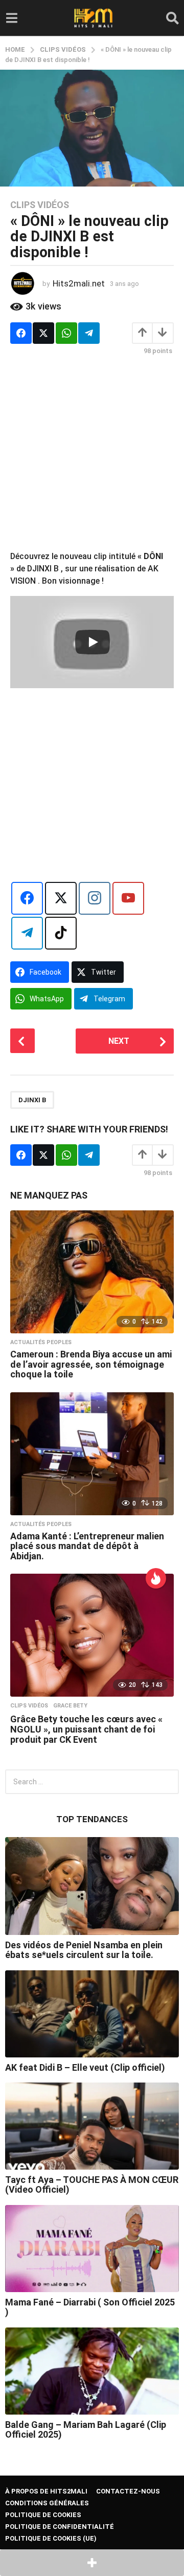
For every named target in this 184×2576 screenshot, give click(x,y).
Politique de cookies (43, 2515)
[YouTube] (128, 898)
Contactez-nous (128, 2491)
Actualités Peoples (41, 1343)
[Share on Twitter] (43, 333)
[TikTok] (61, 933)
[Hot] (156, 1578)
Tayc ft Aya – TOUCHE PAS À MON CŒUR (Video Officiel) (92, 2185)
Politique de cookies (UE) (51, 2538)
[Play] (93, 642)
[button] (11, 18)
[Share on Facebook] (21, 333)
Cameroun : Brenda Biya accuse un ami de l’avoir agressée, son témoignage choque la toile (91, 1364)
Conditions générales (47, 2503)
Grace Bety (70, 1706)
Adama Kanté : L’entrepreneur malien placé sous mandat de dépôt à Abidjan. (87, 1546)
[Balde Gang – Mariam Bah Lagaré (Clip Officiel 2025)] (92, 2371)
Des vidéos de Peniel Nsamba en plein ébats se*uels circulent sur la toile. (84, 1950)
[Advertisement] (92, 458)
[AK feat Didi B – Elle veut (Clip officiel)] (92, 2014)
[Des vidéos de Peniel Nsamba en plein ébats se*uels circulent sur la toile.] (92, 1886)
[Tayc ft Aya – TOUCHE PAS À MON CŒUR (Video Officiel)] (92, 2126)
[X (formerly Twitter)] (61, 898)
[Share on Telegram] (89, 333)
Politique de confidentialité (60, 2527)
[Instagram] (95, 898)
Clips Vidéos (40, 205)
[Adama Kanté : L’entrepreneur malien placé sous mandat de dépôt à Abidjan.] (92, 1454)
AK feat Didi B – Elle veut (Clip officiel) (85, 2067)
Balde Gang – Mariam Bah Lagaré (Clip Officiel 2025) (86, 2429)
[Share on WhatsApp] (66, 333)
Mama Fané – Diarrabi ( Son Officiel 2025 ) (90, 2307)
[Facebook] (27, 898)
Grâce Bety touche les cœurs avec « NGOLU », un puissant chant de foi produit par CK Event (86, 1729)
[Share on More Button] (92, 2563)
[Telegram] (27, 933)
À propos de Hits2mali (46, 2491)
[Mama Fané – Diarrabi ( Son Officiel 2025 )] (92, 2249)
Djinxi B (32, 1100)
